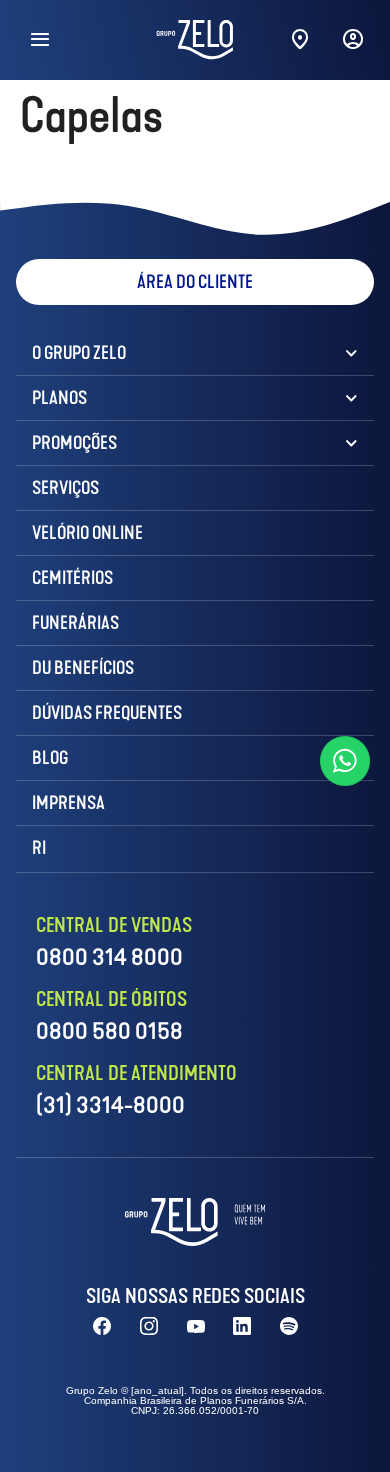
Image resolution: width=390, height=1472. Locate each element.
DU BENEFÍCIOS (83, 668)
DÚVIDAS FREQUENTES (107, 713)
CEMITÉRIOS (72, 578)
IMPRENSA (68, 803)
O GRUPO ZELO (79, 353)
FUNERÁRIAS (75, 623)
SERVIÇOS (65, 488)
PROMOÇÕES (74, 443)
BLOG (50, 758)
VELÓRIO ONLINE (87, 533)
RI (39, 848)
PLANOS (59, 398)
